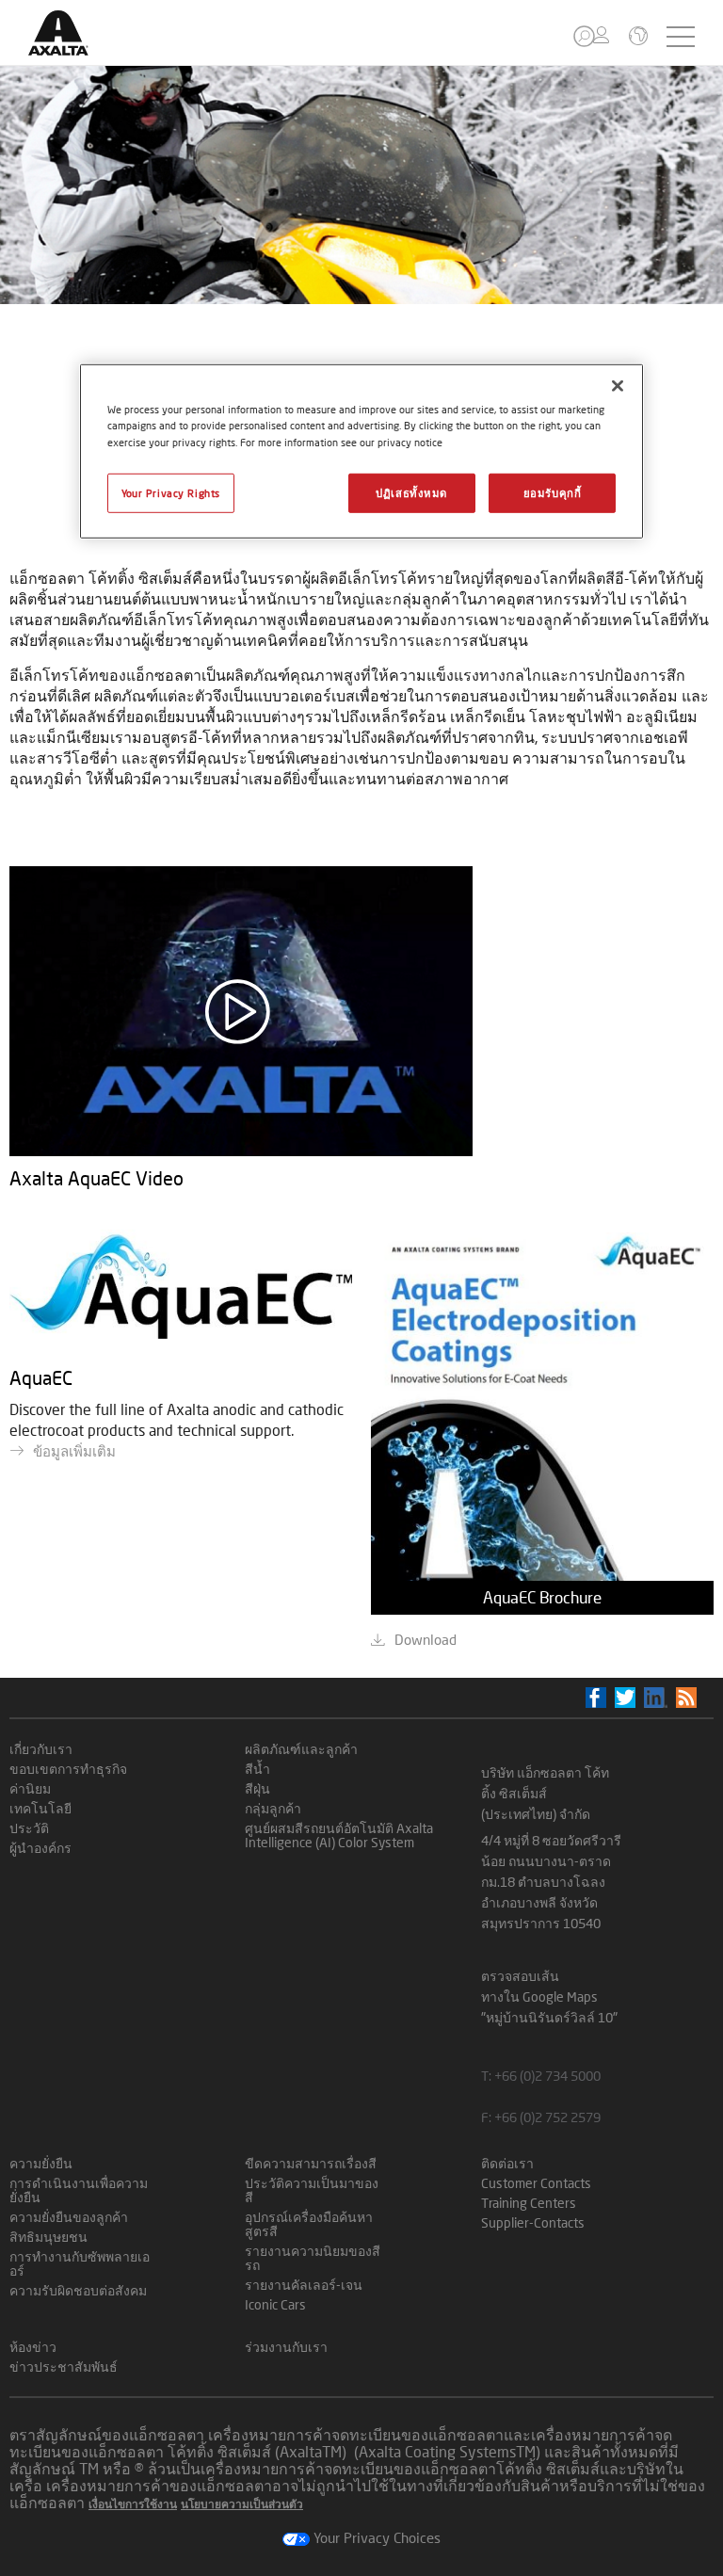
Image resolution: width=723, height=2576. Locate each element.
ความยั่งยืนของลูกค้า (69, 2217)
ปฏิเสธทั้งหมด (411, 492)
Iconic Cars (275, 2304)
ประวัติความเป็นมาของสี (312, 2190)
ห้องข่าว (33, 2347)
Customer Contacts (536, 2183)
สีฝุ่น (257, 1788)
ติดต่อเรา (507, 2163)
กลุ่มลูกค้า (273, 1808)
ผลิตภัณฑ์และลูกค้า (301, 1749)
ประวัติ (29, 1828)
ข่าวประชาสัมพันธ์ (64, 2367)
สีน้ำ (257, 1769)
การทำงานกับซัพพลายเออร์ (80, 2263)
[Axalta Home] (68, 48)
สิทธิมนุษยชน (48, 2237)
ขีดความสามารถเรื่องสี (311, 2163)
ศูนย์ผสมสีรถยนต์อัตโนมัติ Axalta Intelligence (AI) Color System (339, 1835)
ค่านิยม (30, 1788)
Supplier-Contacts (533, 2222)
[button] (584, 36)
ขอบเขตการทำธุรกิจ (68, 1769)
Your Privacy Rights (171, 492)
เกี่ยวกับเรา (41, 1749)
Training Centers (529, 2203)
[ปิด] (618, 386)
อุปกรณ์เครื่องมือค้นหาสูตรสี (309, 2224)
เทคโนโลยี (40, 1808)
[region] (361, 451)
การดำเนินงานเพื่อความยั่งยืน (79, 2190)
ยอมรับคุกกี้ (553, 492)
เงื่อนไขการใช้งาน (133, 2504)
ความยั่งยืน (41, 2163)
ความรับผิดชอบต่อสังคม (78, 2290)
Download (426, 1639)
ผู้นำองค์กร (40, 1848)
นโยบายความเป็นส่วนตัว (242, 2504)
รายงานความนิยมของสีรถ (313, 2258)
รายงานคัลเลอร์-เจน (304, 2285)
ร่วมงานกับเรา (286, 2347)
